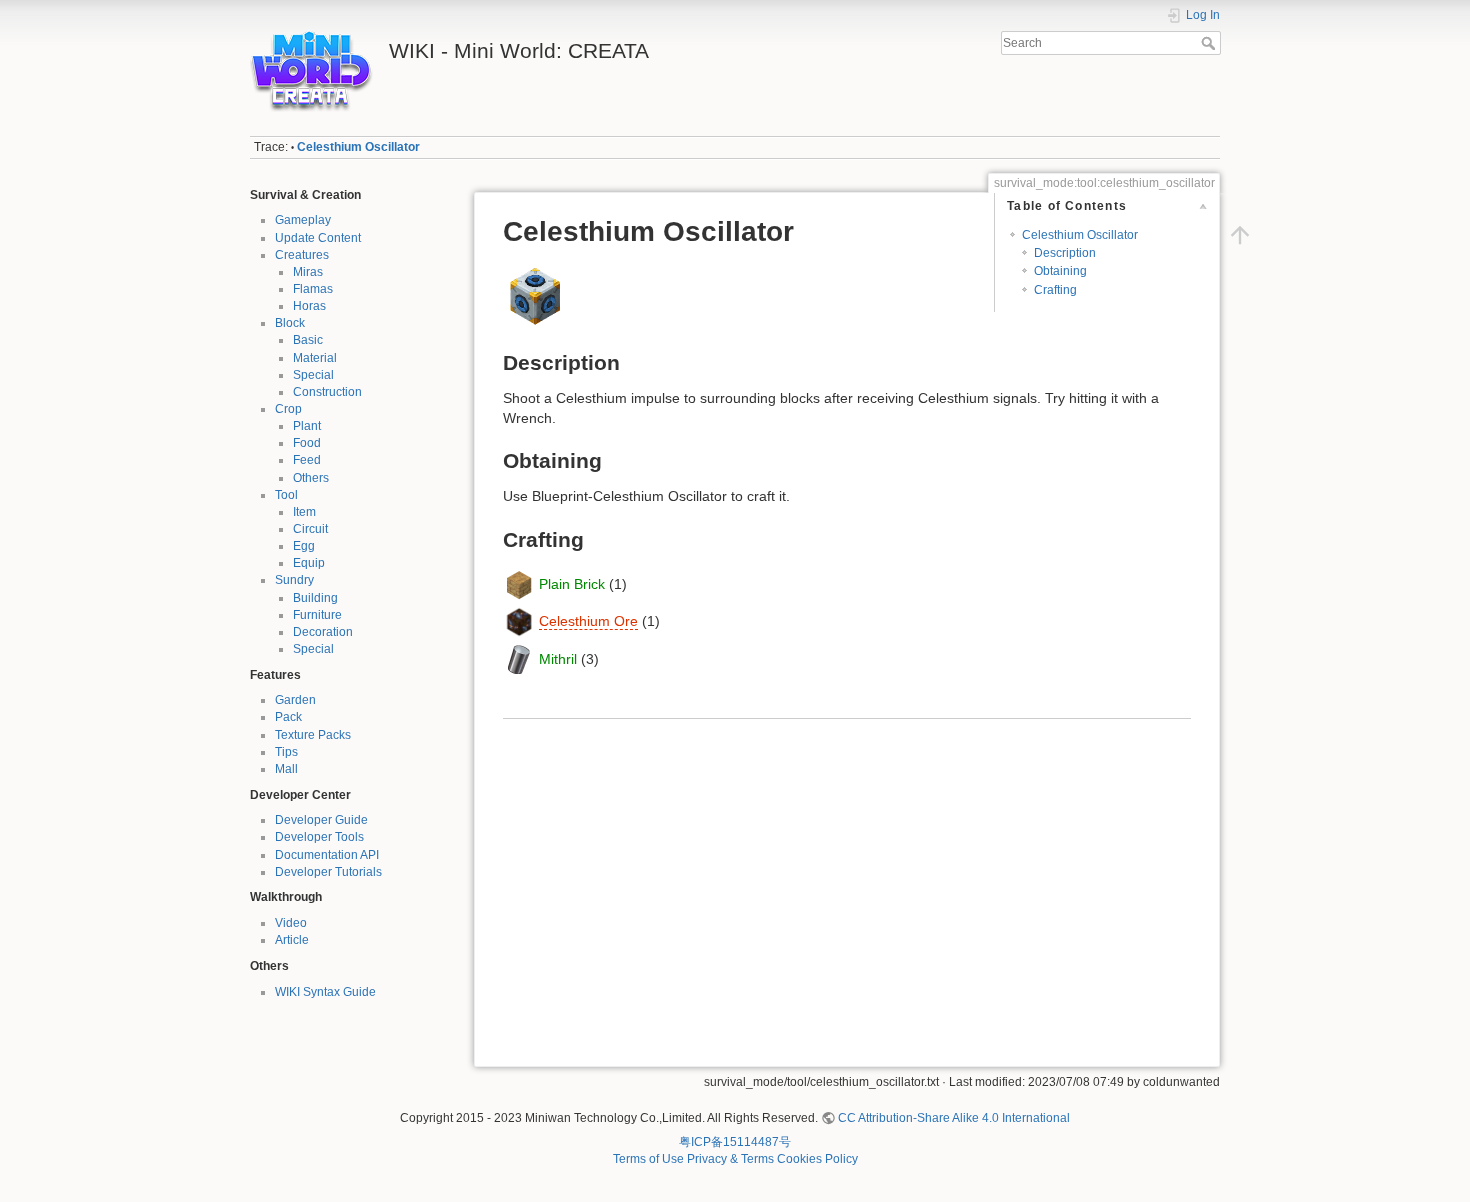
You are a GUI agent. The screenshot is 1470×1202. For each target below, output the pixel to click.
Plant (307, 426)
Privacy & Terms (730, 1159)
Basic (308, 340)
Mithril (558, 658)
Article (292, 940)
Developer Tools (319, 837)
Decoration (323, 632)
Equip (309, 563)
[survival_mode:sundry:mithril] (519, 658)
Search (1210, 43)
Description (1065, 253)
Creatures (302, 255)
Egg (304, 546)
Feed (307, 460)
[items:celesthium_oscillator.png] (535, 295)
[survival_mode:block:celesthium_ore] (519, 621)
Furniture (317, 615)
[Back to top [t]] (1240, 235)
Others (311, 478)
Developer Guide (321, 820)
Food (307, 443)
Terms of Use (648, 1159)
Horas (309, 306)
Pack (288, 717)
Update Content (318, 238)
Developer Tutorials (328, 872)
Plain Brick (572, 583)
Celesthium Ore (588, 621)
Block (290, 323)
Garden (295, 700)
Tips (286, 752)
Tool (286, 495)
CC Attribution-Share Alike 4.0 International (954, 1118)
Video (291, 923)
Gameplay (303, 220)
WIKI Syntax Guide (325, 992)
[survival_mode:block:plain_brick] (519, 583)
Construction (327, 392)
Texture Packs (313, 735)
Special (313, 375)
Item (304, 512)
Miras (308, 272)
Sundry (294, 580)
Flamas (313, 289)
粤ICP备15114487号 (735, 1142)
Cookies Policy (817, 1159)
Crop (288, 409)
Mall (286, 769)
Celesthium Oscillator (358, 147)
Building (315, 598)
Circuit (310, 529)
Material (315, 358)
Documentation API (327, 855)
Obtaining (1060, 271)
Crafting (1055, 290)
